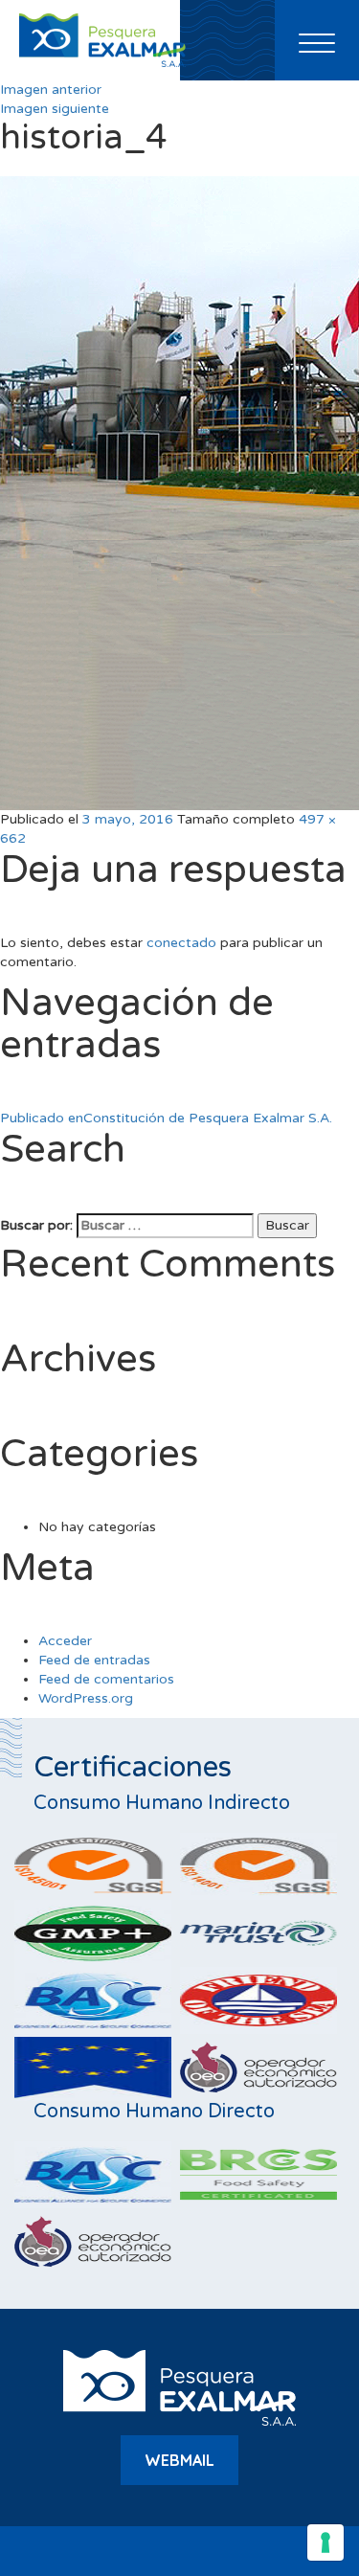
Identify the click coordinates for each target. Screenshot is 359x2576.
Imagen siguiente (55, 109)
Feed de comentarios (106, 1679)
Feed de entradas (94, 1660)
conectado (181, 943)
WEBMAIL (179, 2460)
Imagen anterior (51, 90)
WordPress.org (86, 1698)
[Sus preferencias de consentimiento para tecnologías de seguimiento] (325, 2542)
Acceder (65, 1641)
